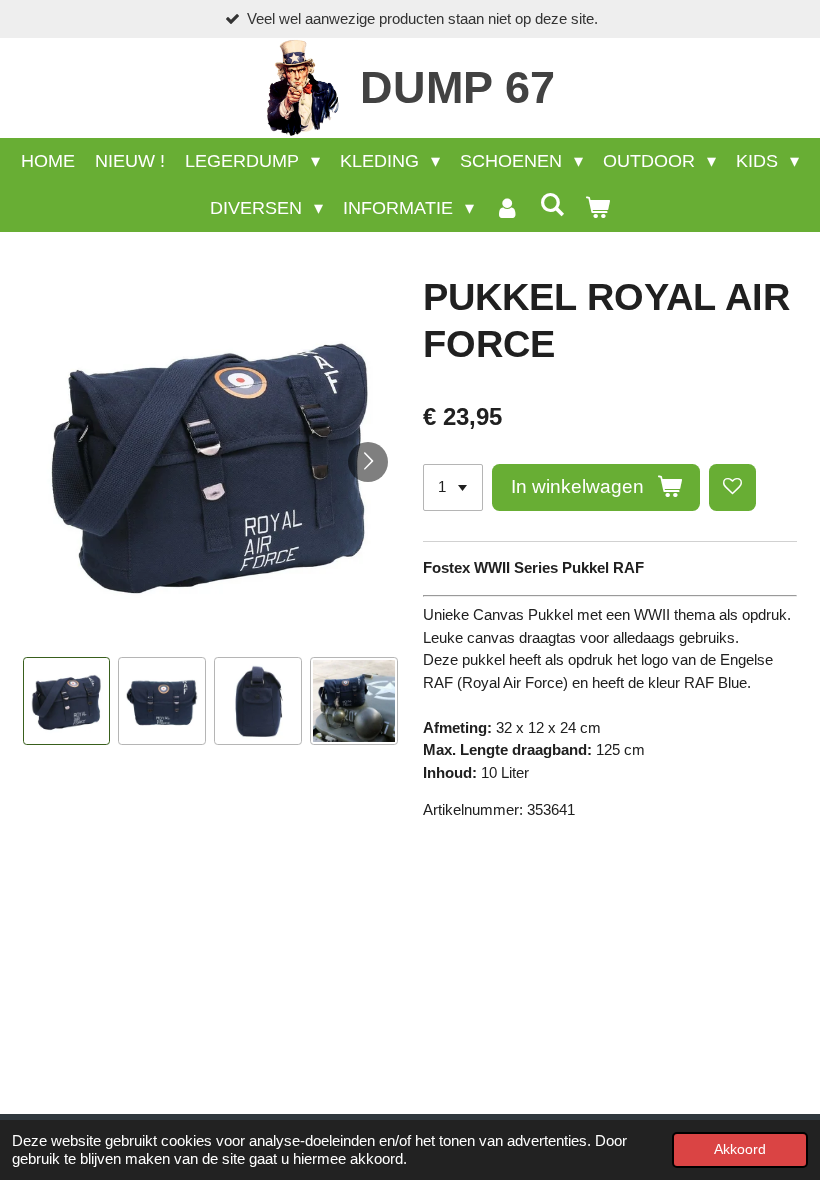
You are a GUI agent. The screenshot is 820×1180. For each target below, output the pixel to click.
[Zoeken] (552, 205)
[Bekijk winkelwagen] (597, 208)
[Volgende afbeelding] (368, 462)
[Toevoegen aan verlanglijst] (732, 487)
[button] (67, 701)
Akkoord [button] (740, 1149)
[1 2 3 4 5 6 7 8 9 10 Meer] (453, 487)
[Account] (506, 208)
